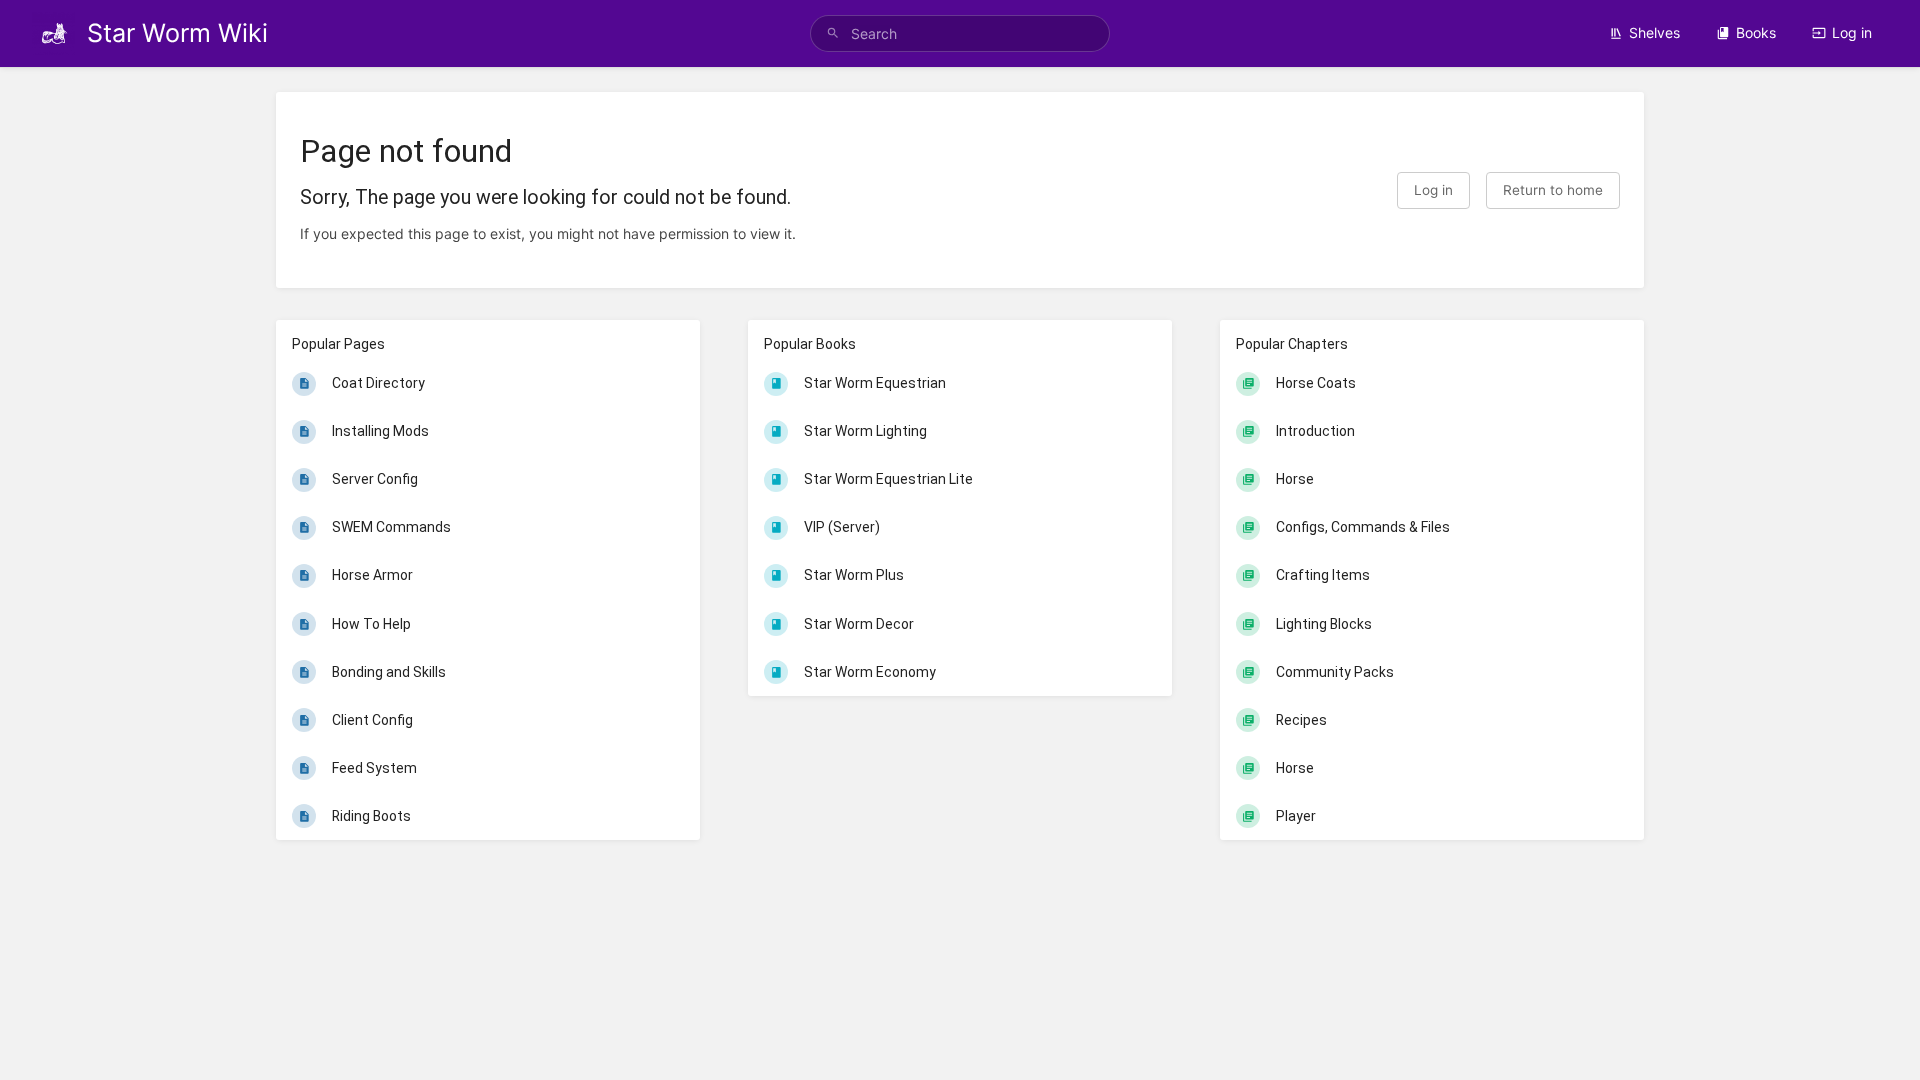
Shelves (1654, 32)
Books (1756, 32)
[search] (960, 33)
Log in (1852, 32)
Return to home (1553, 190)
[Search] (833, 33)
